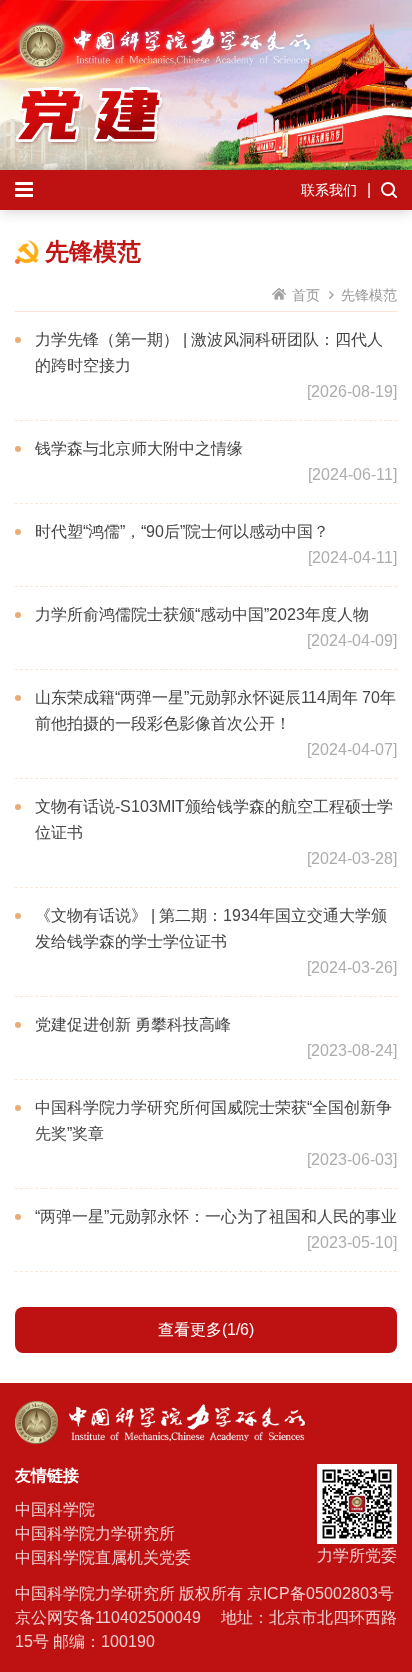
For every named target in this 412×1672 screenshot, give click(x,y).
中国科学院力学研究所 (95, 1533)
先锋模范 (369, 295)
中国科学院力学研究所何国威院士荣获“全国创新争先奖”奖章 (213, 1120)
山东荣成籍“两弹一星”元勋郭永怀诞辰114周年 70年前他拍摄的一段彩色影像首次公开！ (215, 710)
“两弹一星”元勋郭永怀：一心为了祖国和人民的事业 (216, 1216)
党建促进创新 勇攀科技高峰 (133, 1024)
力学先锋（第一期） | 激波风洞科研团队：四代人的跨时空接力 (209, 352)
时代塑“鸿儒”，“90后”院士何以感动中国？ (182, 531)
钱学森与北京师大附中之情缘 (139, 448)
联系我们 (329, 190)
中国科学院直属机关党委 (103, 1557)
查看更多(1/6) (206, 1329)
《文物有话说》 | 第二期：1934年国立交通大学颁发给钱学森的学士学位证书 (211, 928)
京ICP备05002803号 (320, 1593)
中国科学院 (55, 1509)
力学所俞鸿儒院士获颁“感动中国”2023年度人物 (202, 614)
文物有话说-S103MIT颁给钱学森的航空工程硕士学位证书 (214, 819)
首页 (306, 295)
